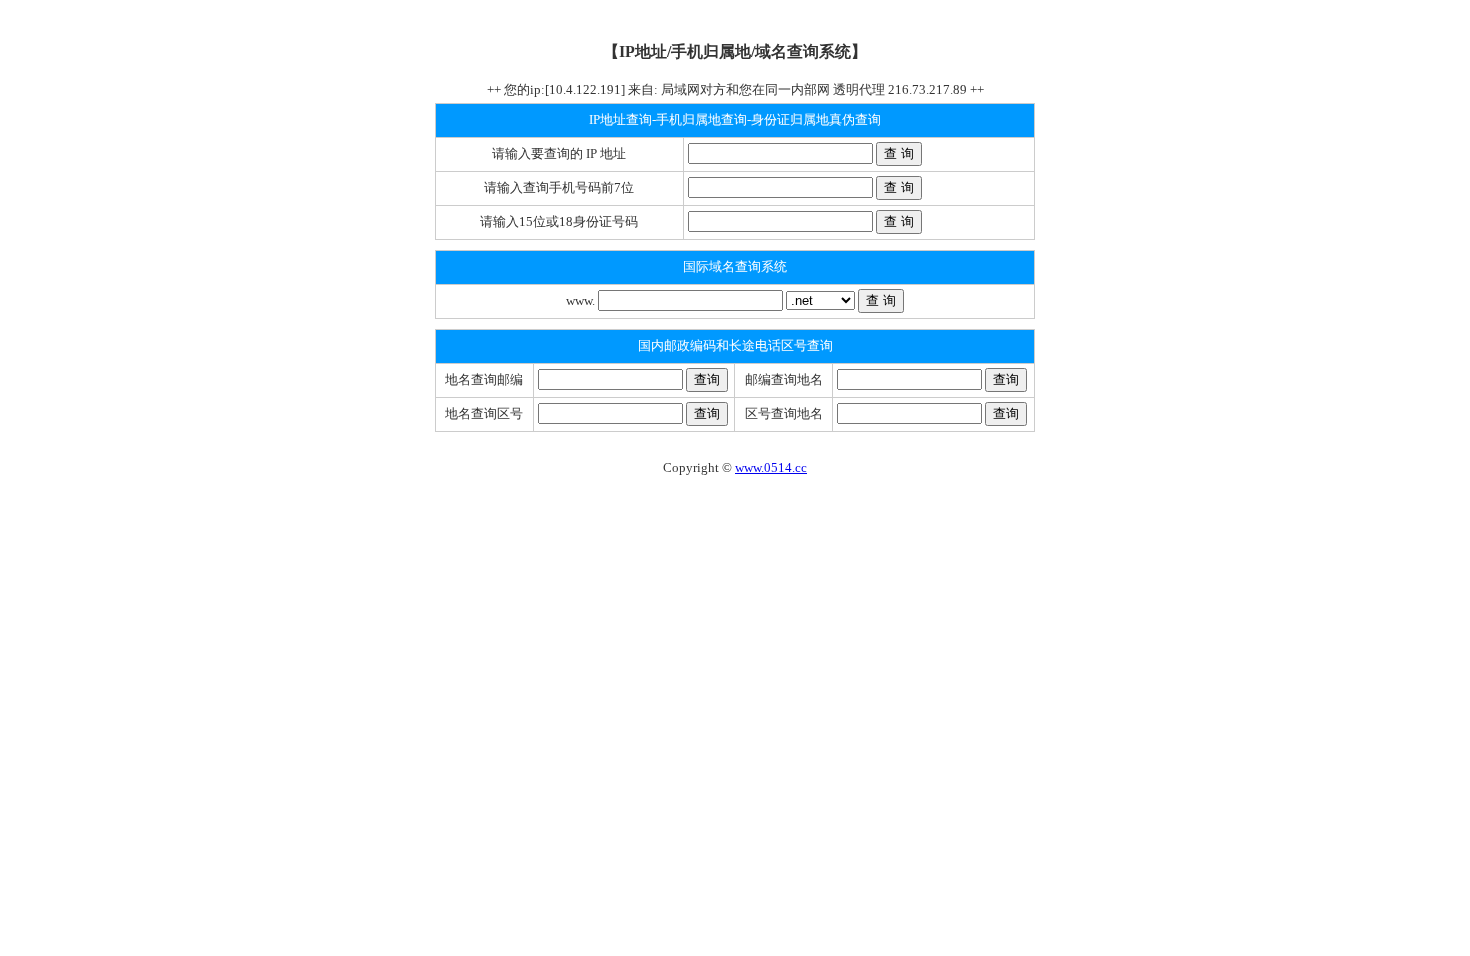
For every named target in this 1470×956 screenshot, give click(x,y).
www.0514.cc (771, 467)
